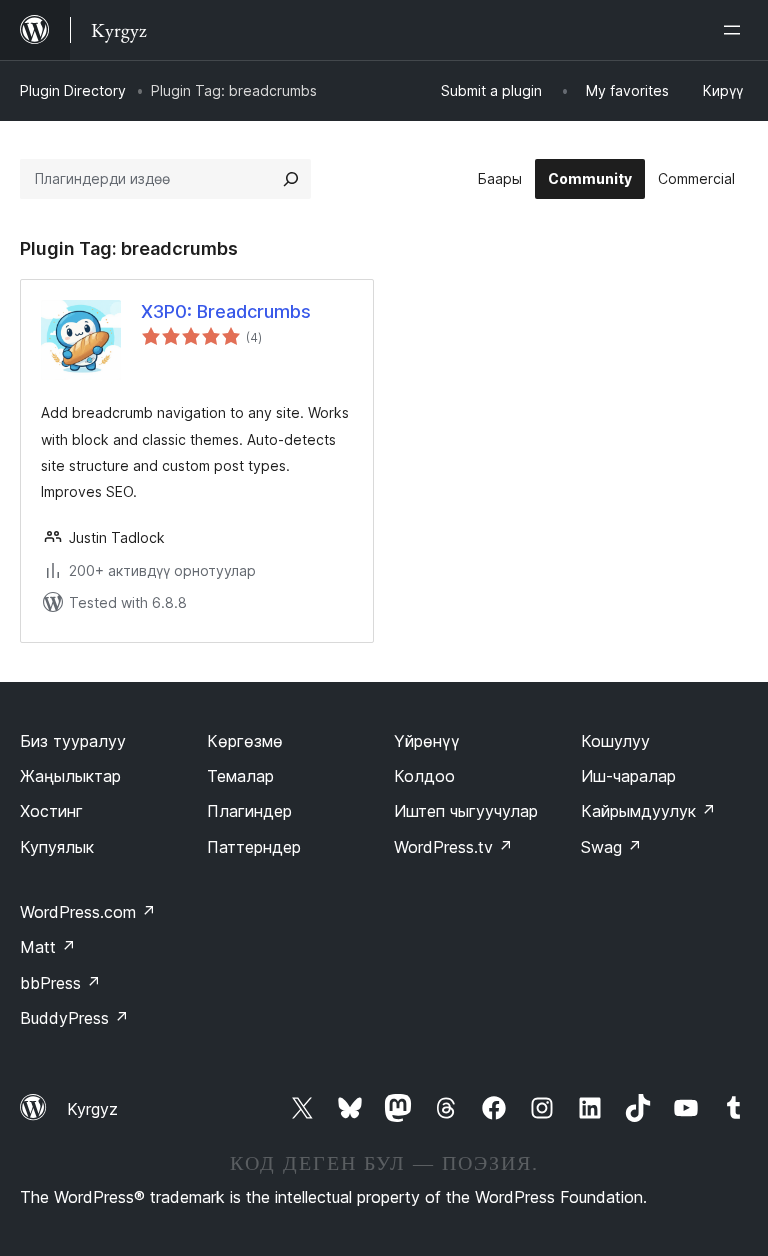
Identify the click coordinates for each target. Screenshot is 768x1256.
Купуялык (57, 847)
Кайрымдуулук (648, 811)
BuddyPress (74, 1018)
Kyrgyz (92, 1109)
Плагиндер (249, 811)
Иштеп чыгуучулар (466, 811)
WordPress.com (88, 912)
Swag (611, 847)
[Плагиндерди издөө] (291, 179)
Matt (48, 947)
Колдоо (424, 776)
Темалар (240, 776)
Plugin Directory (73, 90)
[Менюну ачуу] (736, 30)
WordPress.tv (453, 847)
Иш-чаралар (628, 776)
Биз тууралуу (73, 741)
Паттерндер (254, 847)
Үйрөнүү (427, 741)
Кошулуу (615, 741)
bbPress (60, 983)
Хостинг (51, 811)
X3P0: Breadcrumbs (226, 311)
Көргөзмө (245, 741)
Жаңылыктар (70, 776)
